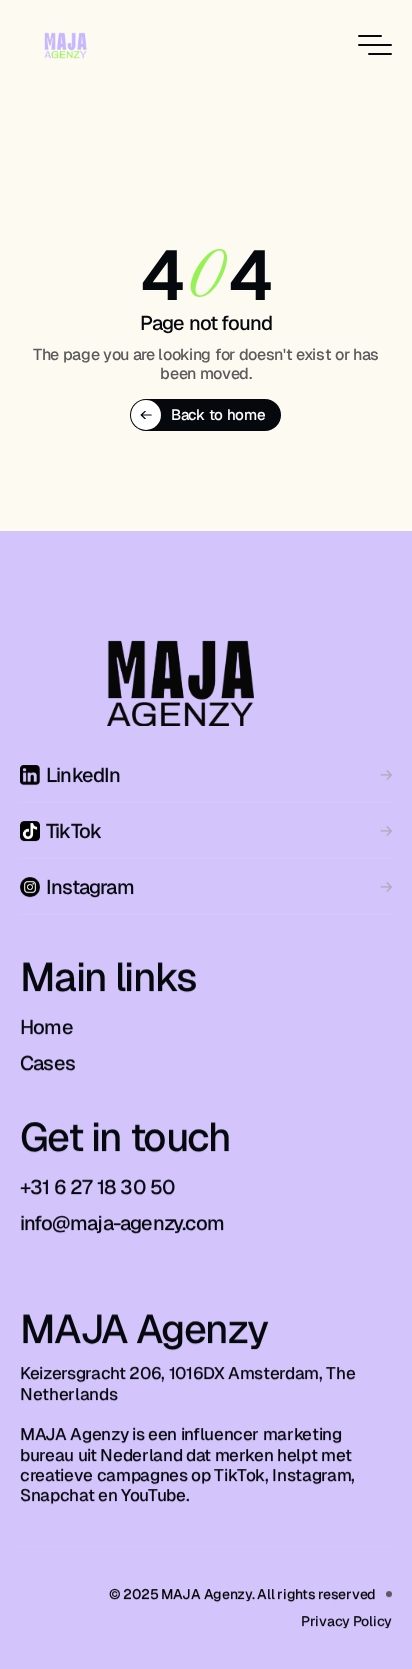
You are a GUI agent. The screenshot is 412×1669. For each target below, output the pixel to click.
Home (46, 1027)
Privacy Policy (346, 1620)
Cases (47, 1063)
